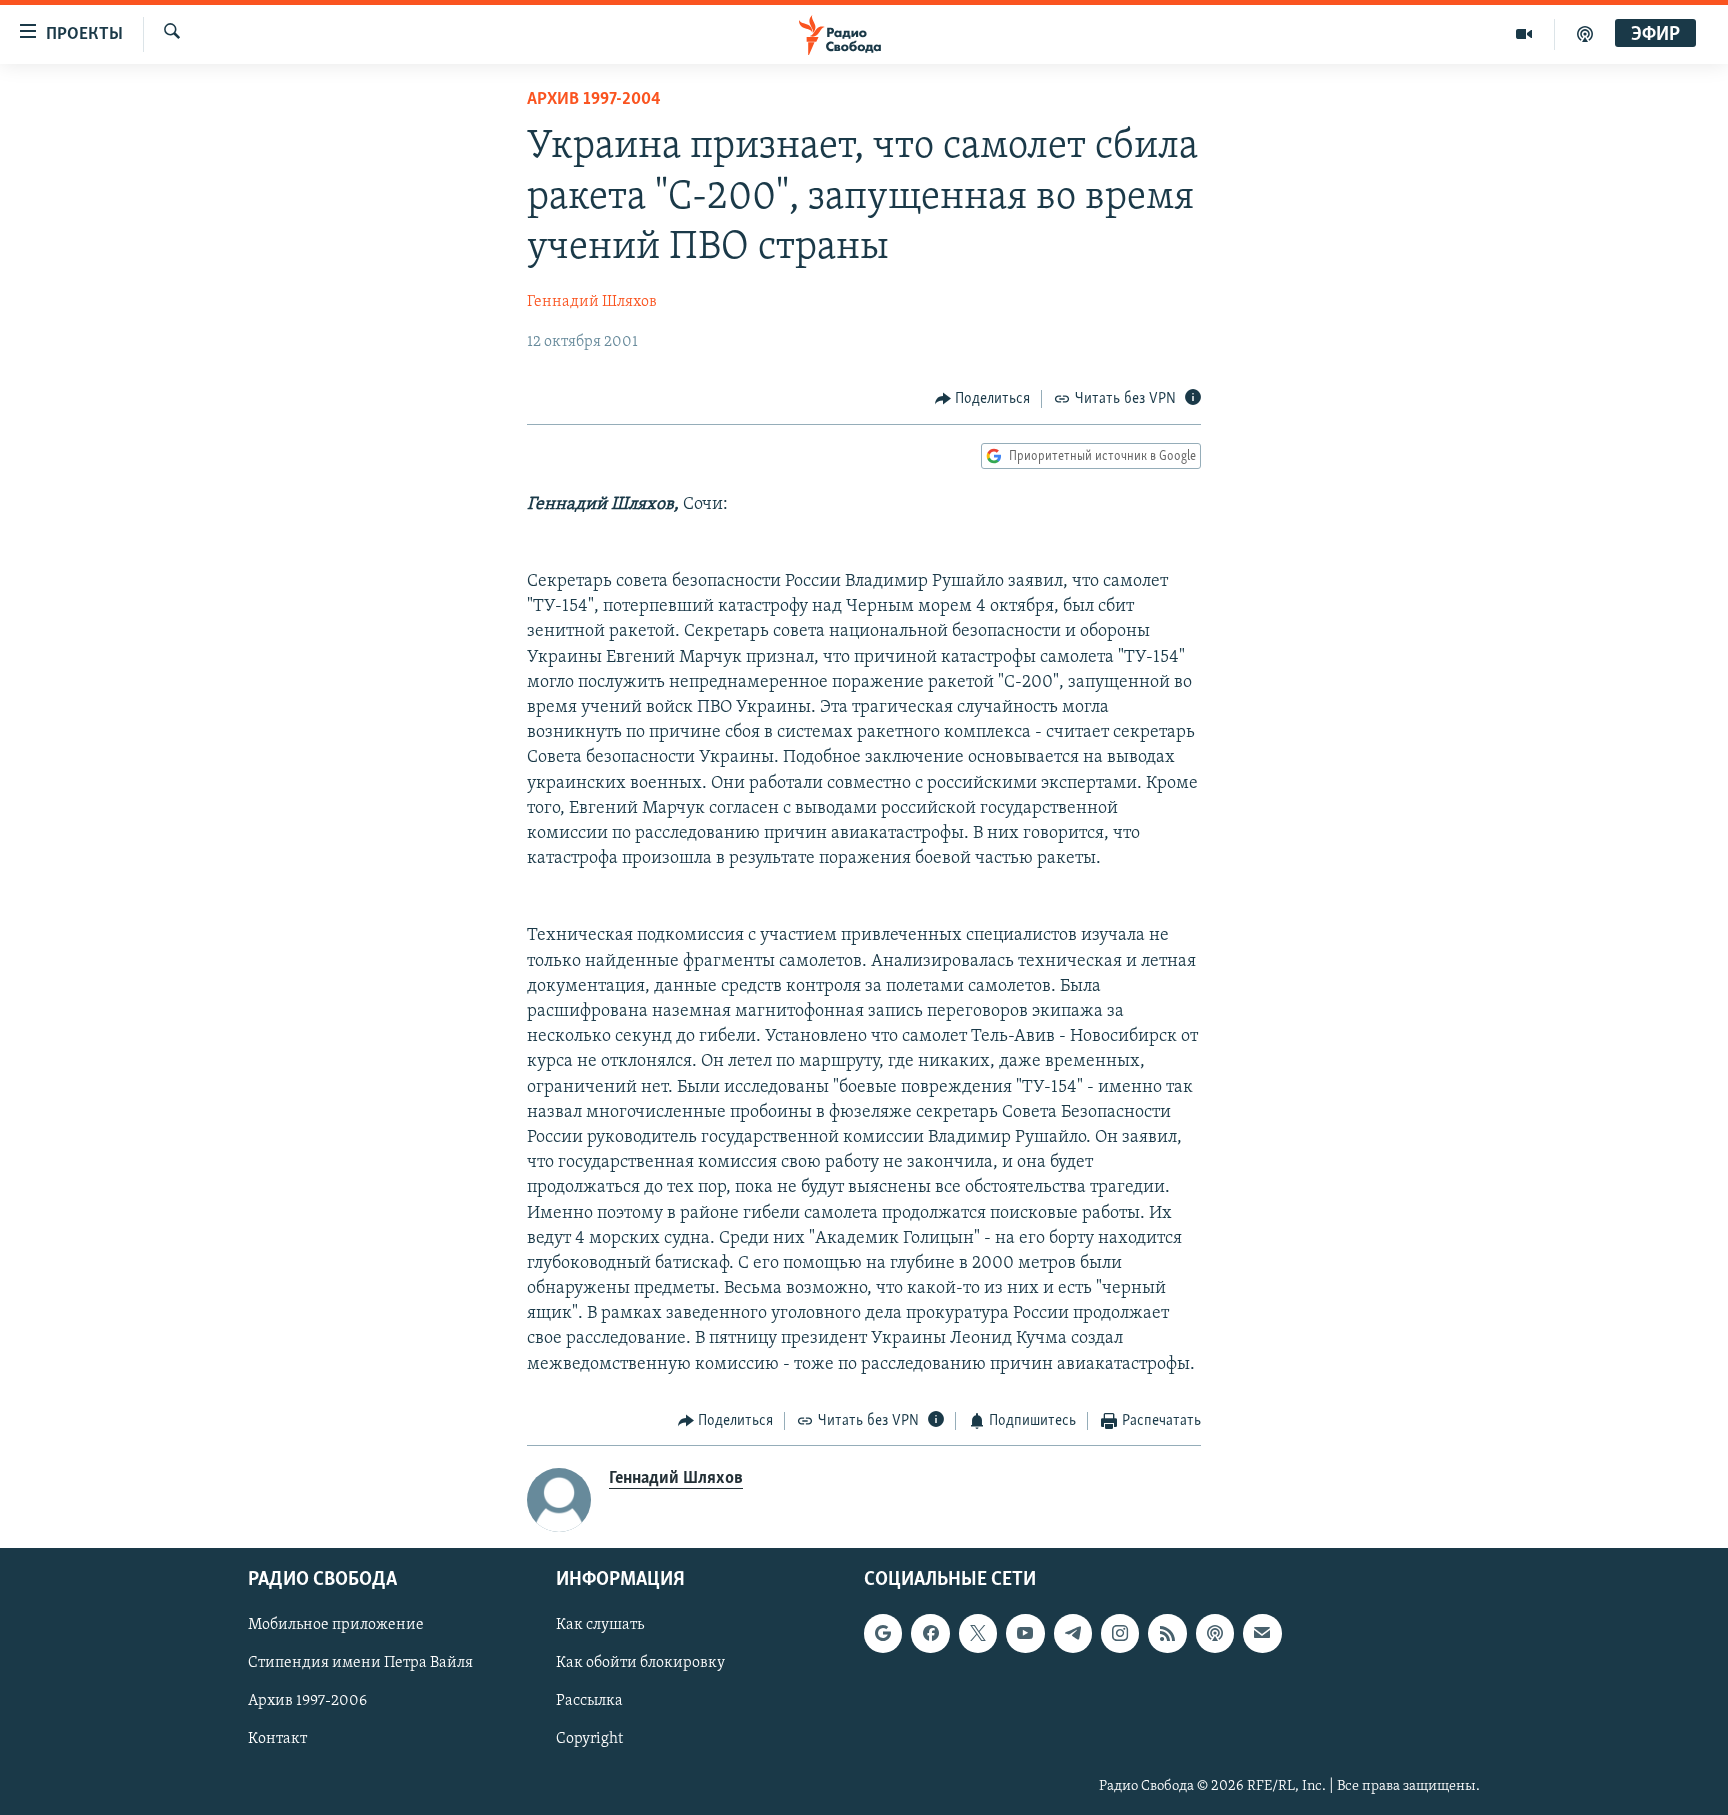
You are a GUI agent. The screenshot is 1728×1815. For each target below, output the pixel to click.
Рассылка (589, 1702)
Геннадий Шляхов (592, 302)
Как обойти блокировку (640, 1664)
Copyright (589, 1740)
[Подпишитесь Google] (883, 1634)
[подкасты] (1585, 34)
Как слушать (600, 1626)
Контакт (277, 1740)
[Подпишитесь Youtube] (1025, 1634)
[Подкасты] (1215, 1634)
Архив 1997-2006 (307, 1702)
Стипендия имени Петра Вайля (360, 1664)
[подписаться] (1262, 1634)
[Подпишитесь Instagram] (1120, 1634)
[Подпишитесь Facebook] (930, 1634)
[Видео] (1524, 34)
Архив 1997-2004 (594, 100)
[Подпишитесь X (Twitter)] (978, 1634)
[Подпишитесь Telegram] (1073, 1634)
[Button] (983, 399)
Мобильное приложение (336, 1626)
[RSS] (1167, 1634)
